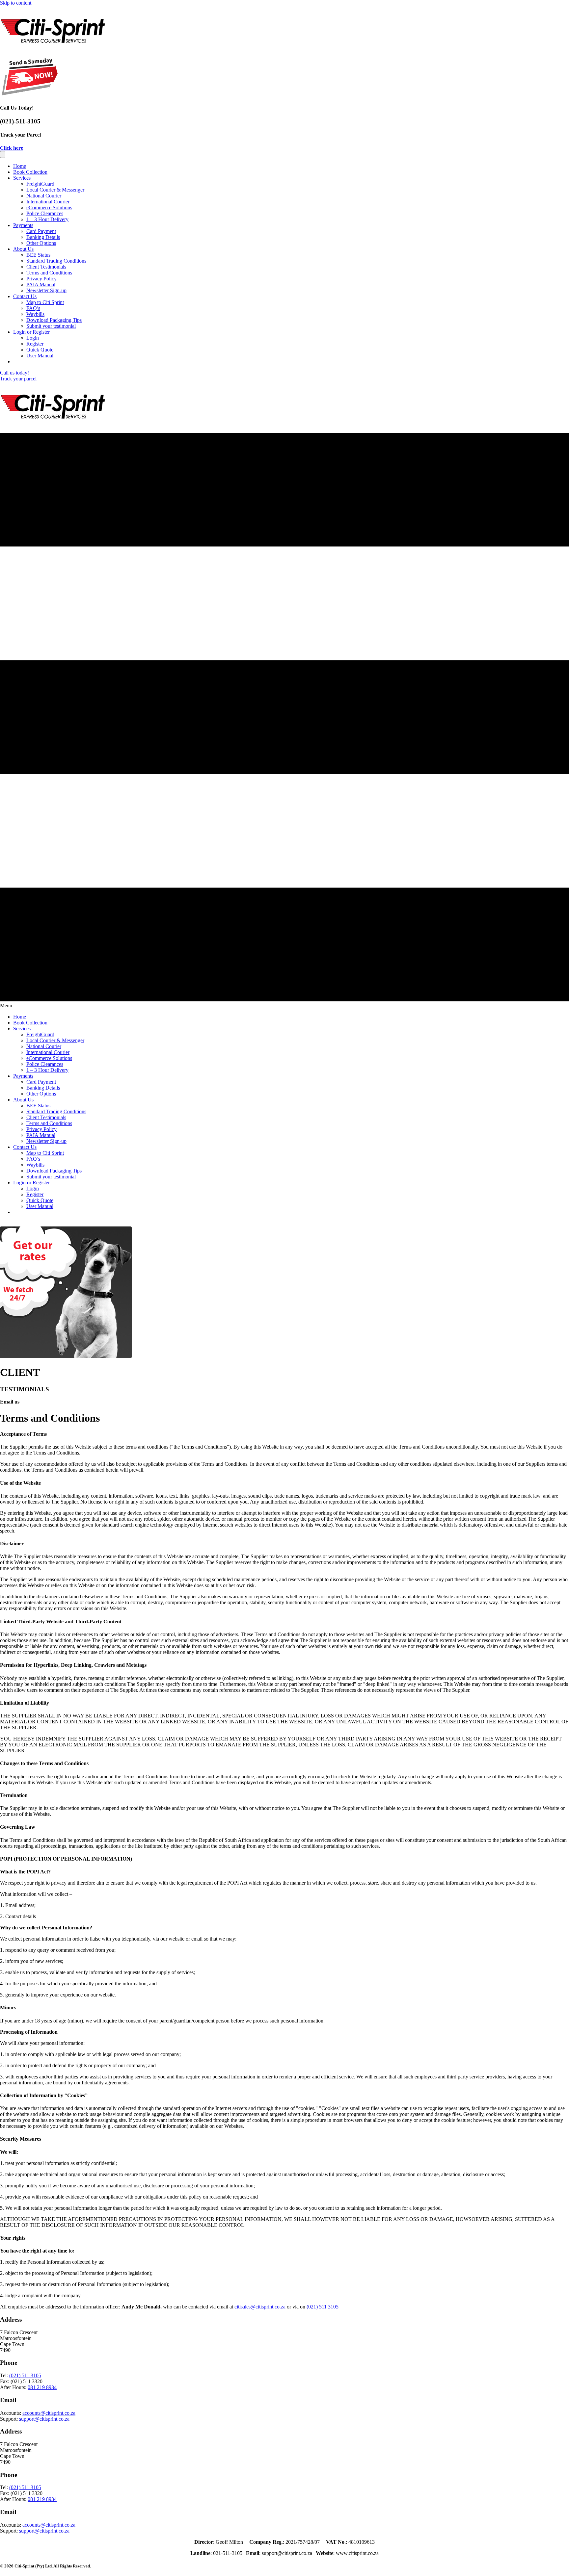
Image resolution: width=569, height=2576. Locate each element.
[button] (12, 148)
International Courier (48, 202)
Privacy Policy (41, 279)
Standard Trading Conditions (56, 261)
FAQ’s (33, 308)
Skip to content (16, 3)
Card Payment (41, 231)
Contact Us (25, 296)
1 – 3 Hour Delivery (47, 219)
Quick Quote (40, 350)
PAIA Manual (41, 284)
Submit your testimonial (51, 326)
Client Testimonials (46, 267)
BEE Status (38, 255)
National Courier (44, 196)
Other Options (41, 243)
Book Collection (30, 172)
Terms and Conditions (49, 273)
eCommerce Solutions (49, 207)
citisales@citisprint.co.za (260, 2307)
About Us (23, 249)
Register (35, 344)
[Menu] (3, 155)
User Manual (40, 356)
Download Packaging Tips (54, 320)
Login (33, 338)
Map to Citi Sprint (45, 302)
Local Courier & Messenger (55, 190)
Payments (23, 225)
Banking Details (43, 237)
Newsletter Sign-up (46, 290)
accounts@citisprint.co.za (49, 2413)
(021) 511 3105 (323, 2307)
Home (20, 166)
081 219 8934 (42, 2387)
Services (22, 178)
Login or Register (31, 332)
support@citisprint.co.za (44, 2419)
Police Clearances (45, 213)
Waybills (35, 314)
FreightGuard (40, 184)
